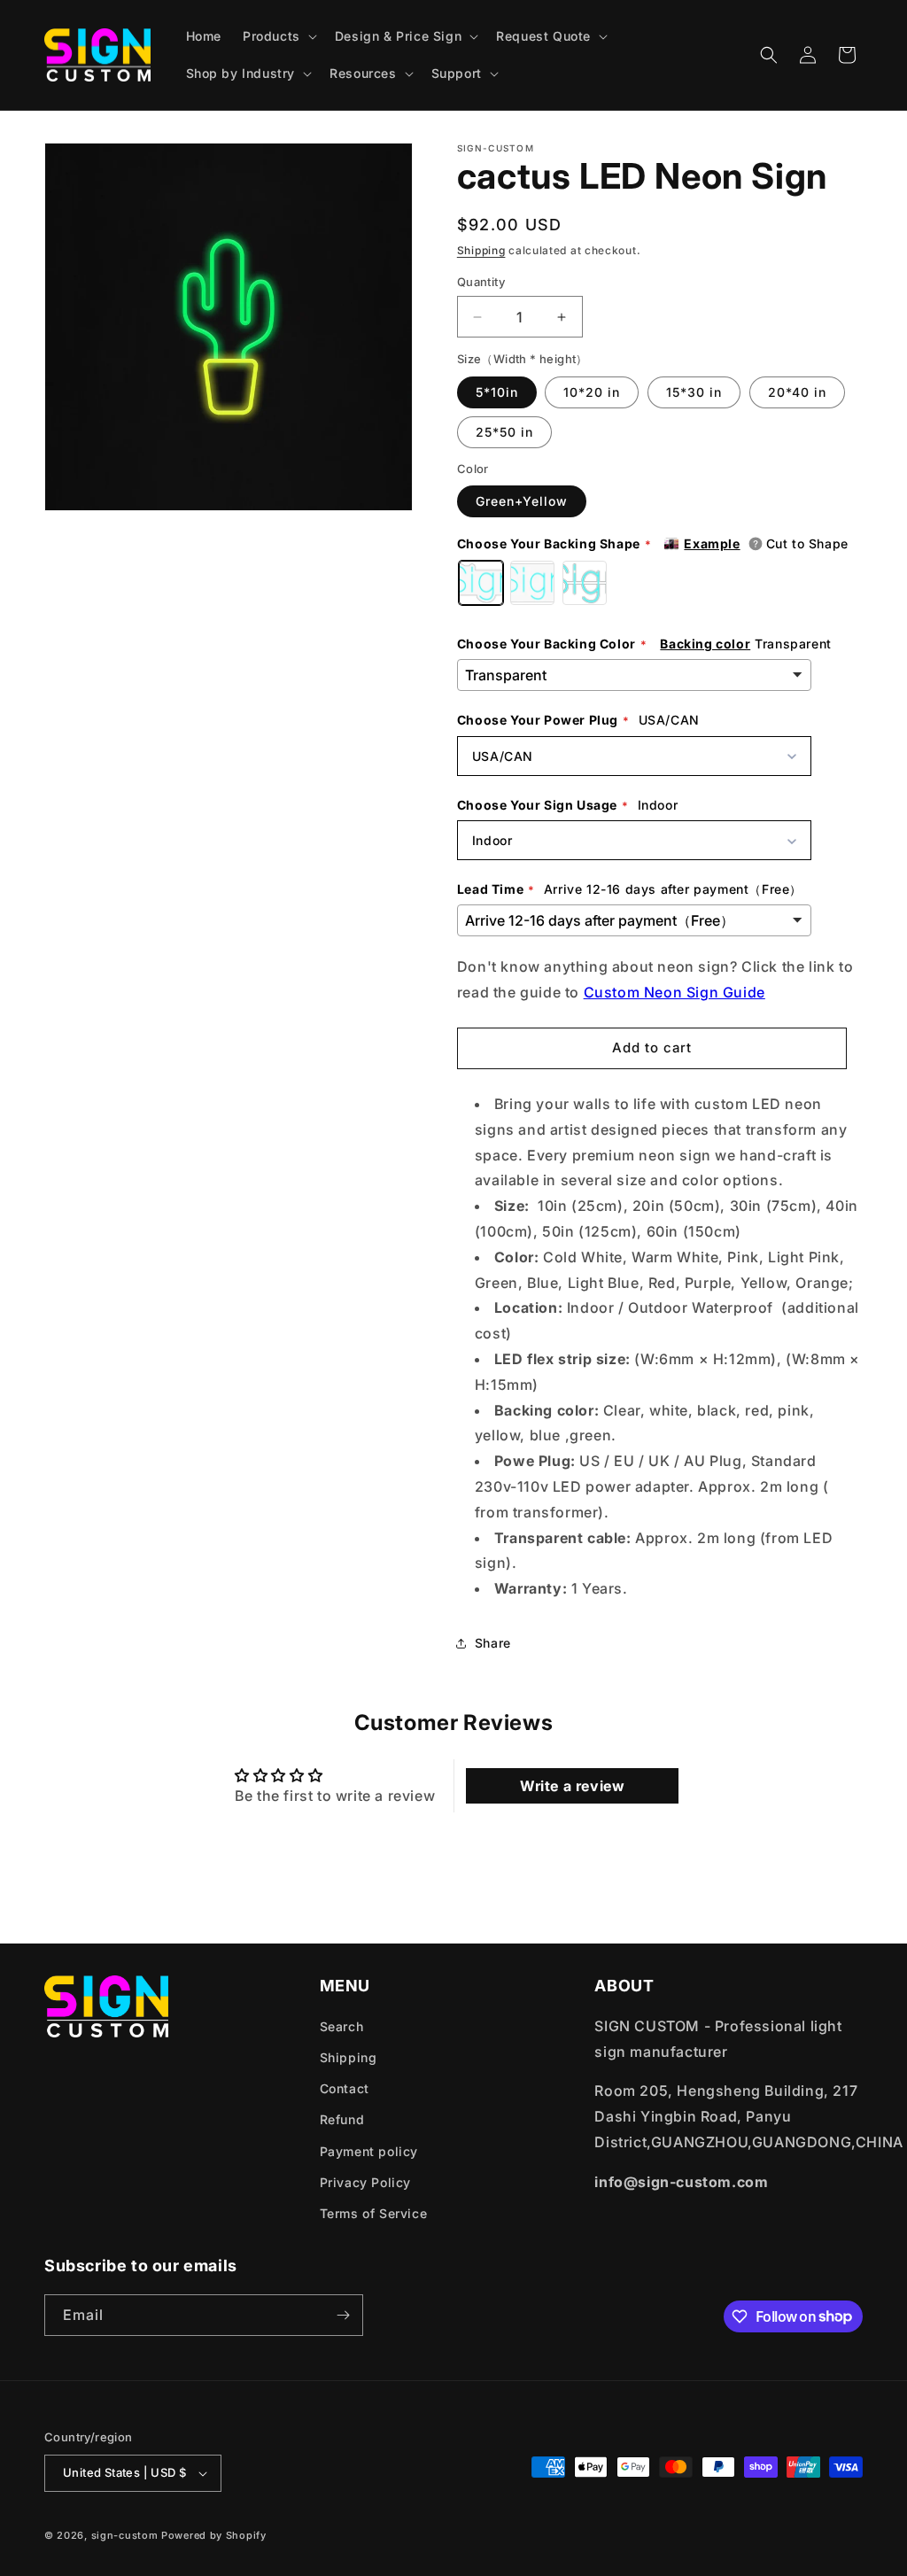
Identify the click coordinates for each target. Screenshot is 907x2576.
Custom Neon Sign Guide (674, 992)
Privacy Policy (365, 2182)
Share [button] (493, 1643)
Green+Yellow (522, 501)
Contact (345, 2088)
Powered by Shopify (214, 2535)
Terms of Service (374, 2213)
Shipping (481, 250)
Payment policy (369, 2151)
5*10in (497, 392)
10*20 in (592, 392)
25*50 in (504, 432)
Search (342, 2026)
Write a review (572, 1786)
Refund (342, 2119)
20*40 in (797, 392)
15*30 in (694, 392)
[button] (278, 36)
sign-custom (125, 2535)
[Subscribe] (343, 2315)
